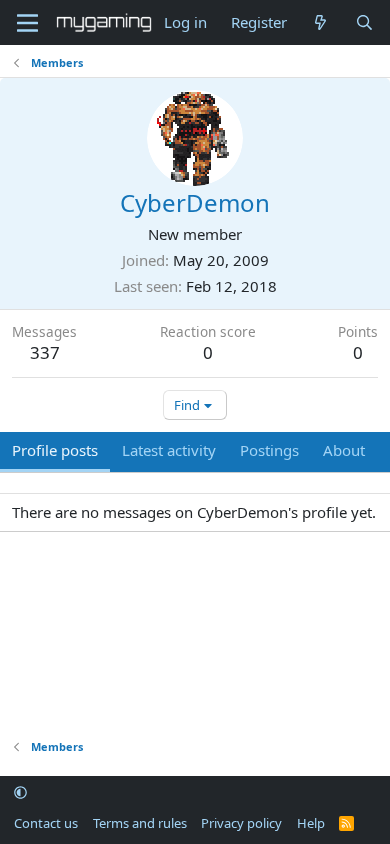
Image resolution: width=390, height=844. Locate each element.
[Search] (364, 22)
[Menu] (27, 23)
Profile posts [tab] (55, 450)
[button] (20, 793)
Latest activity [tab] (169, 450)
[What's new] (320, 22)
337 (45, 352)
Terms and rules (140, 823)
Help (311, 823)
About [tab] (344, 450)
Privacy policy (241, 823)
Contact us (46, 823)
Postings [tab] (269, 450)
